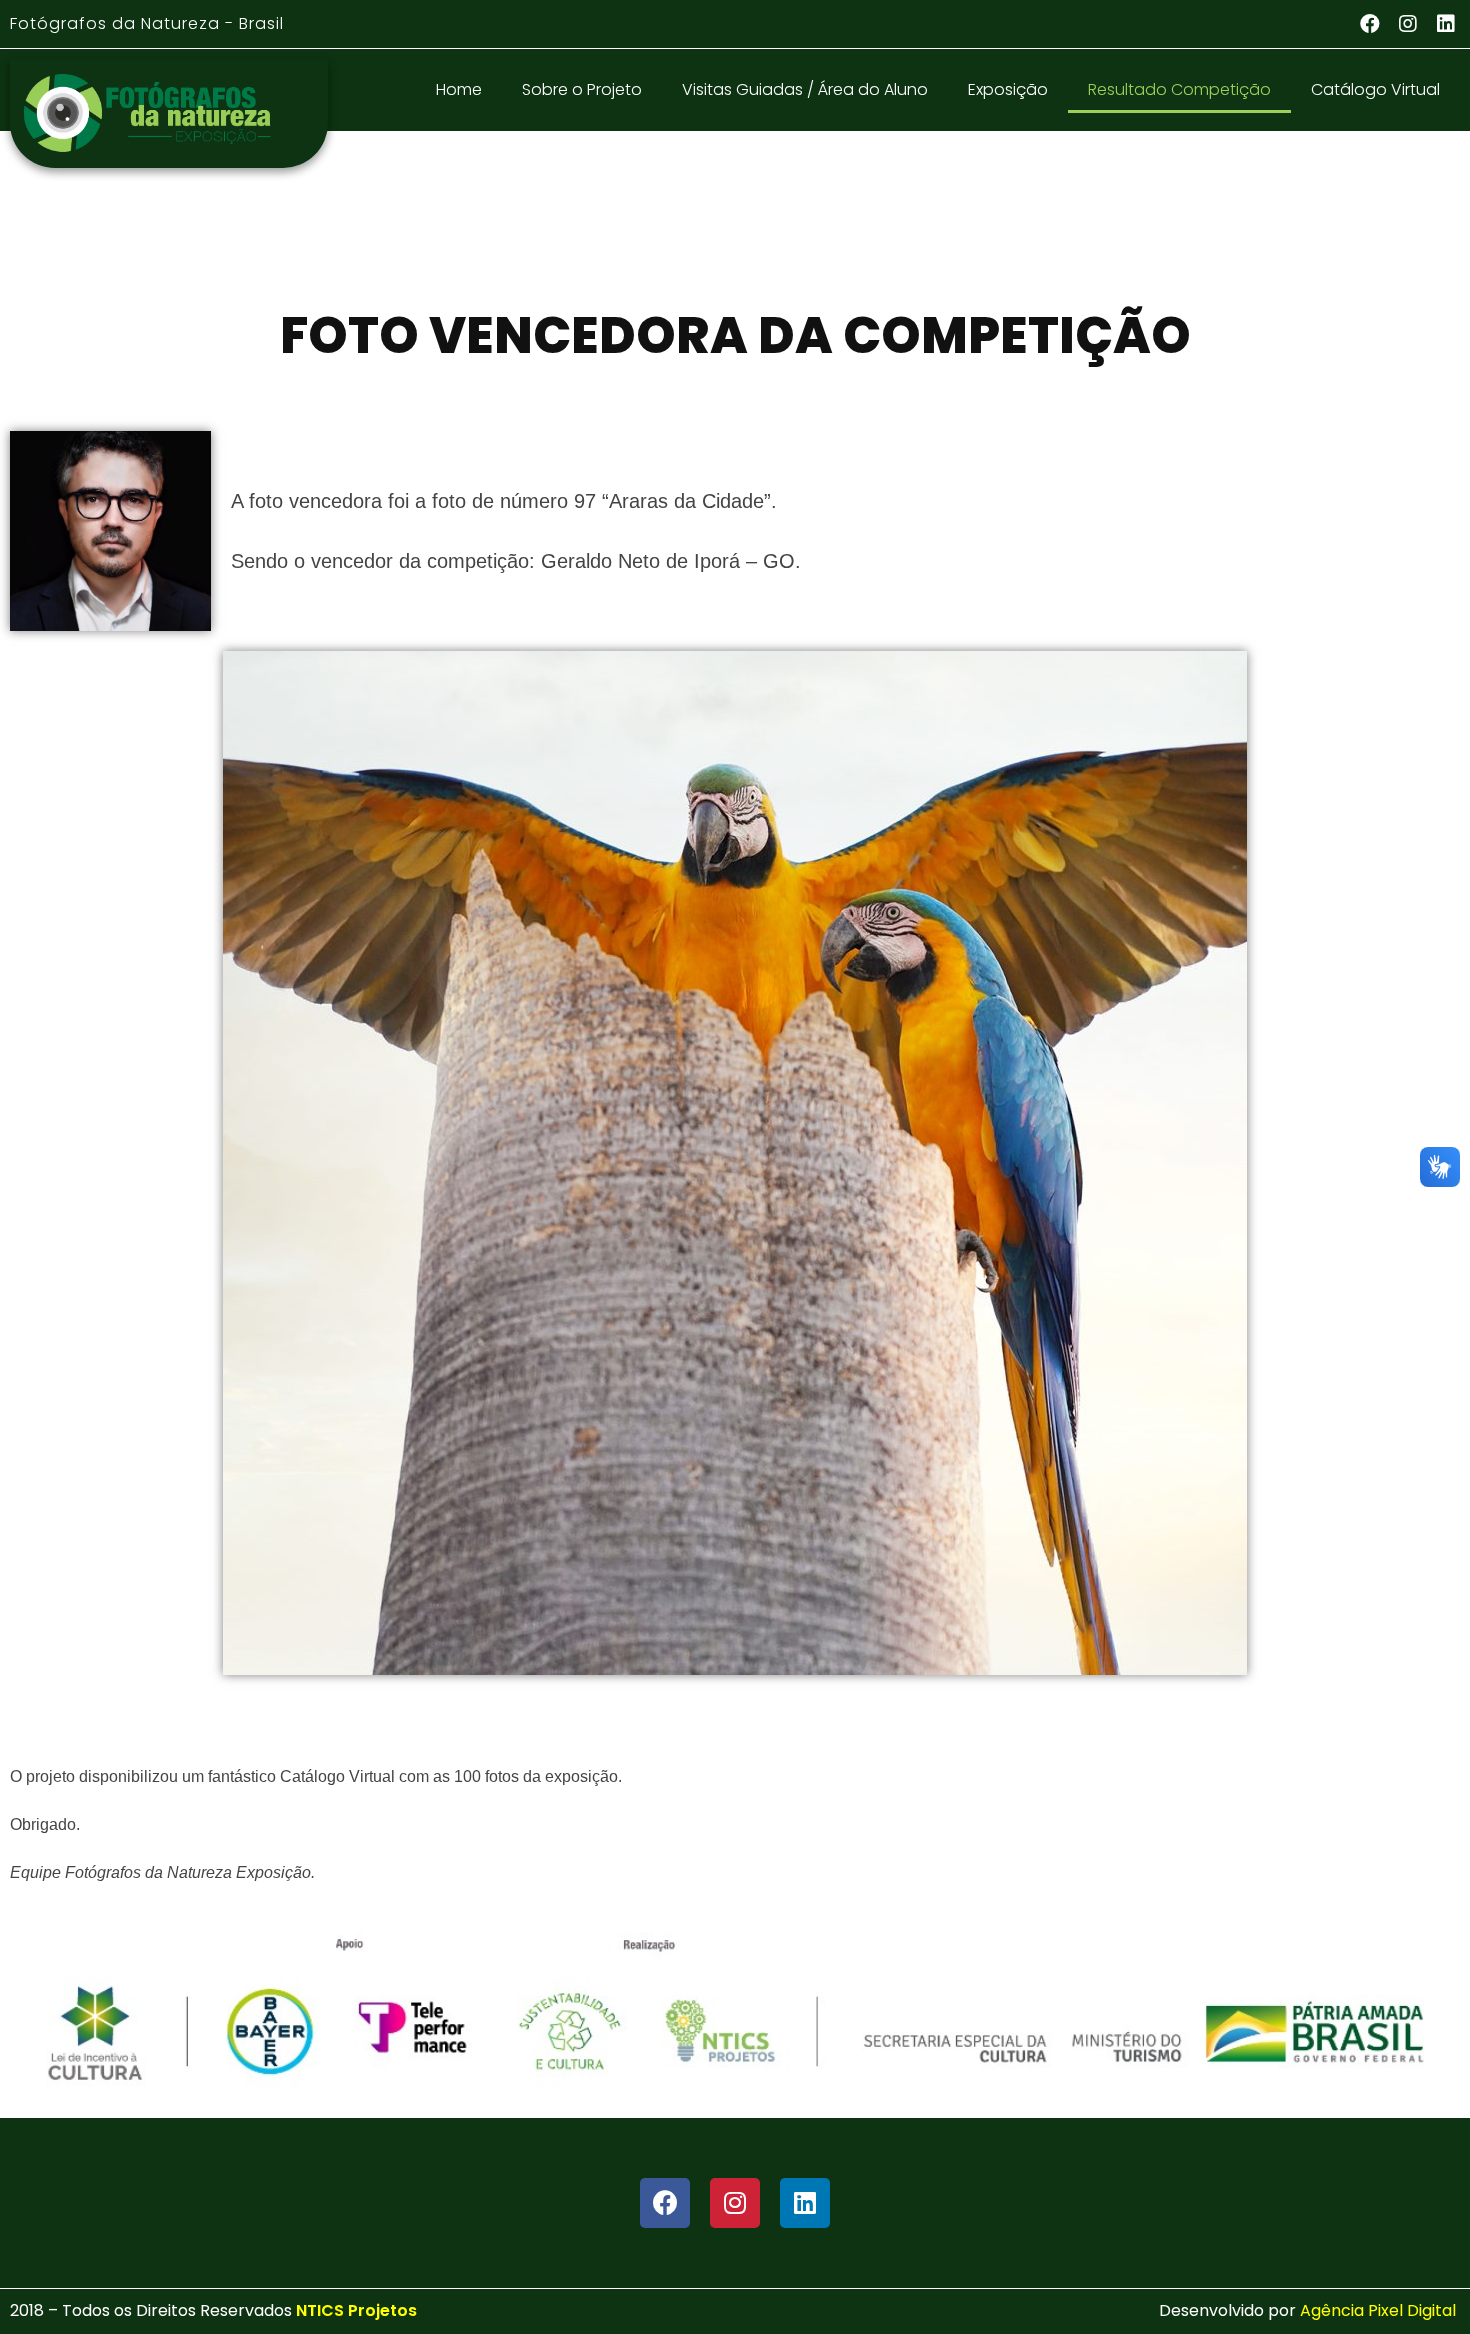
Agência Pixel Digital (1380, 2310)
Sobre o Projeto (582, 89)
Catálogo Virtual (1375, 89)
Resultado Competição (1179, 89)
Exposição (1008, 89)
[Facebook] (1370, 24)
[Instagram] (1408, 24)
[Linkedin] (1446, 24)
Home (459, 89)
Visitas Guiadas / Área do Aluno (805, 89)
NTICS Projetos (356, 2310)
